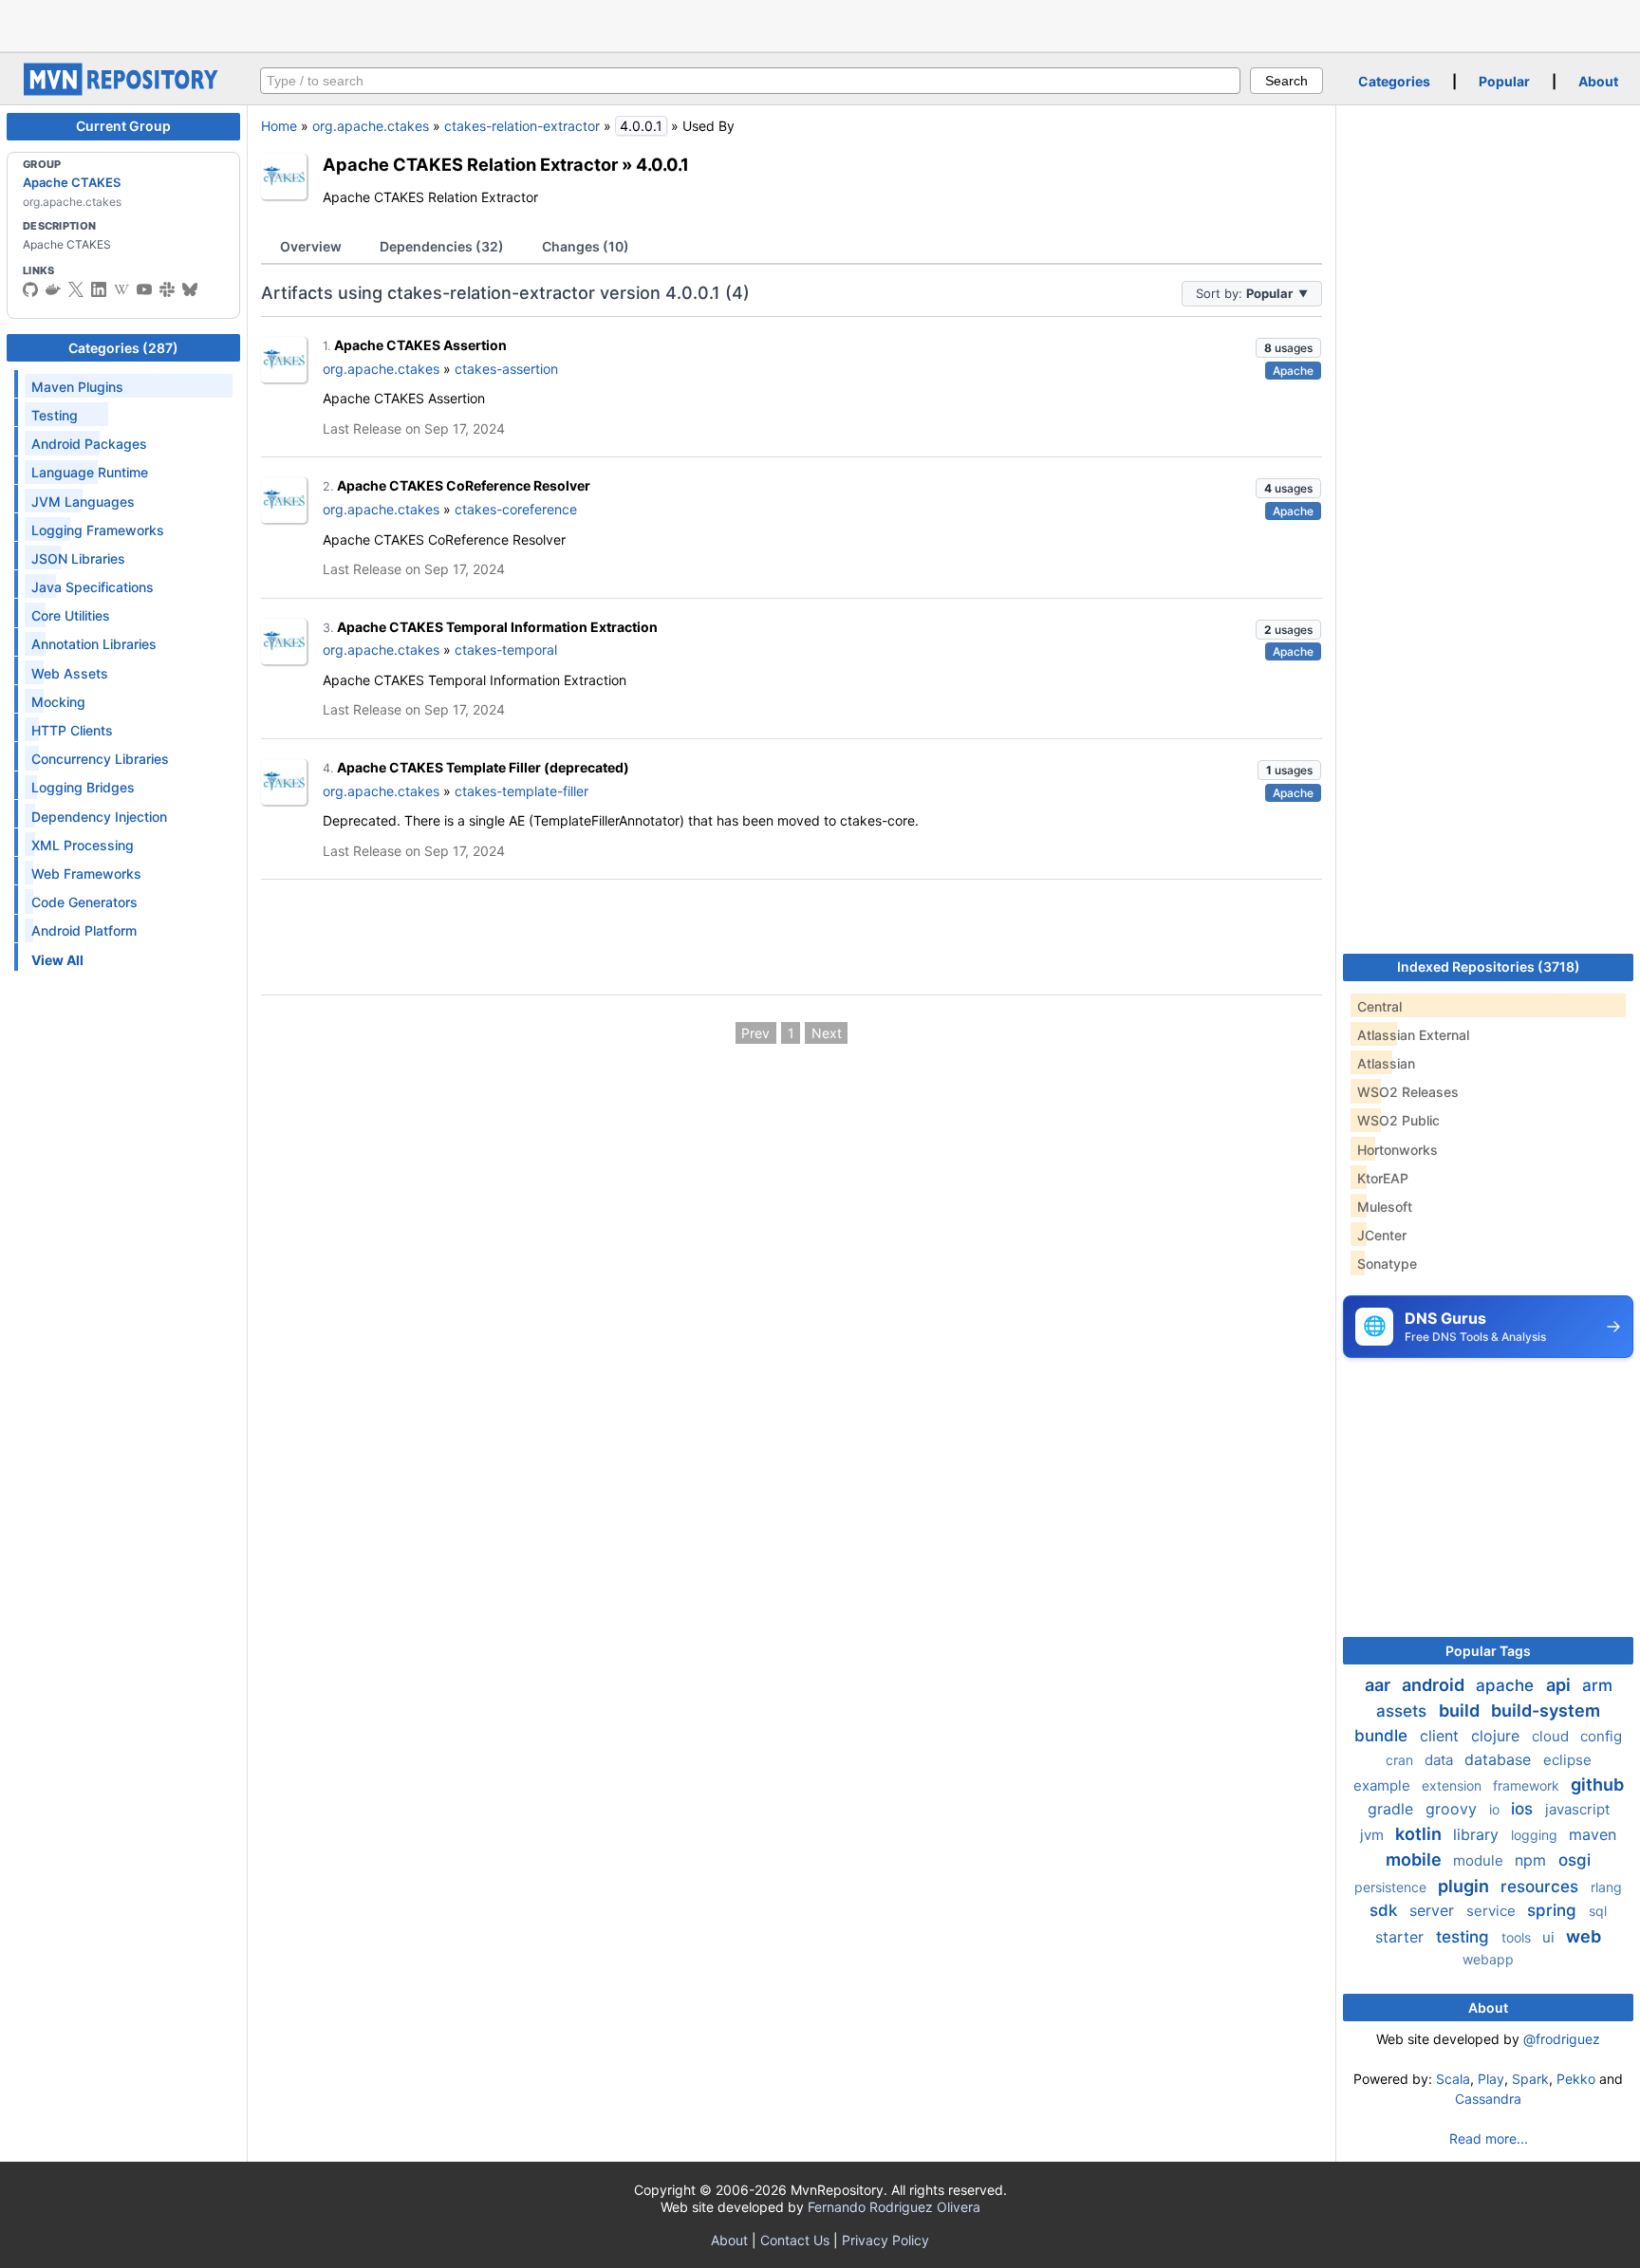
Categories (1394, 81)
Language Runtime (90, 472)
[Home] (123, 91)
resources (1542, 1887)
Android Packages (89, 444)
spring (1554, 1910)
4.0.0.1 (662, 164)
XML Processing (83, 845)
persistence (1392, 1887)
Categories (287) (123, 348)
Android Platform (84, 930)
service (1493, 1911)
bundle (1383, 1736)
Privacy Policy (885, 2240)
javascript (1577, 1809)
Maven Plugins (77, 387)
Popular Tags (1488, 1651)
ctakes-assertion (506, 369)
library (1478, 1834)
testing (1465, 1937)
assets (1404, 1711)
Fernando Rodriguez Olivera (894, 2207)
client (1442, 1736)
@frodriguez (1562, 2039)
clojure (1498, 1736)
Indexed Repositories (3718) (1489, 967)
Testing (55, 415)
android (1435, 1685)
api (1560, 1685)
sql (1598, 1911)
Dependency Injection (99, 817)
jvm (1374, 1835)
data (1441, 1760)
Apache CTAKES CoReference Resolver (464, 485)
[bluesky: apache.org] (190, 289)
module (1480, 1860)
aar (1379, 1685)
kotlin (1420, 1834)
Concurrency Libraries (100, 759)
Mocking (58, 702)
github (1597, 1785)
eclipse (1567, 1760)
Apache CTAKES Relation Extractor (470, 164)
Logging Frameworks (98, 530)
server (1434, 1910)
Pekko (1576, 2079)
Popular (1504, 81)
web (1584, 1936)
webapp (1488, 1959)
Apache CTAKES (72, 182)
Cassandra (1488, 2099)
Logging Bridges (83, 787)
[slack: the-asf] (167, 289)
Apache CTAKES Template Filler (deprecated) (483, 767)
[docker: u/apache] (53, 289)
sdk (1386, 1910)
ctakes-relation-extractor (522, 126)
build (1461, 1710)
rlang (1606, 1887)
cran (1401, 1760)
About (1598, 81)
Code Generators (84, 902)
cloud (1552, 1736)
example (1384, 1785)
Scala (1453, 2079)
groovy (1454, 1809)
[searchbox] (750, 81)
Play (1491, 2079)
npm (1533, 1860)
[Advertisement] (820, 24)
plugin (1465, 1886)
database (1500, 1759)
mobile (1416, 1859)
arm (1597, 1685)
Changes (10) (586, 246)
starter (1402, 1937)
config (1601, 1736)
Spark (1530, 2079)
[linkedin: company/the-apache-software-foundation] (99, 289)
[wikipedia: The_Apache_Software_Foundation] (121, 289)
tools (1518, 1937)
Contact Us (795, 2240)
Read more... (1489, 2138)
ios (1524, 1809)
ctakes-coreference (516, 509)
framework (1528, 1785)
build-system (1546, 1710)
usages (1288, 348)
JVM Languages (83, 502)
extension (1454, 1785)
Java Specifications (93, 587)
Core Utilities (71, 615)
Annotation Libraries (94, 644)
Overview (311, 246)
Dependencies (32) (442, 246)
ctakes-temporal (506, 650)
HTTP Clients (72, 730)
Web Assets (70, 673)
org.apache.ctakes (371, 126)
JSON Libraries (78, 558)
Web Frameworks (86, 874)
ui (1550, 1937)
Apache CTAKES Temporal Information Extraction (497, 627)
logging (1536, 1835)
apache (1507, 1685)
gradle (1393, 1809)
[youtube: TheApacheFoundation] (144, 289)
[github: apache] (30, 289)
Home (279, 126)
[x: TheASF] (76, 289)
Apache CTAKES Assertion (420, 345)
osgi (1575, 1860)
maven (1593, 1834)
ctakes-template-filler (522, 791)
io (1496, 1809)
